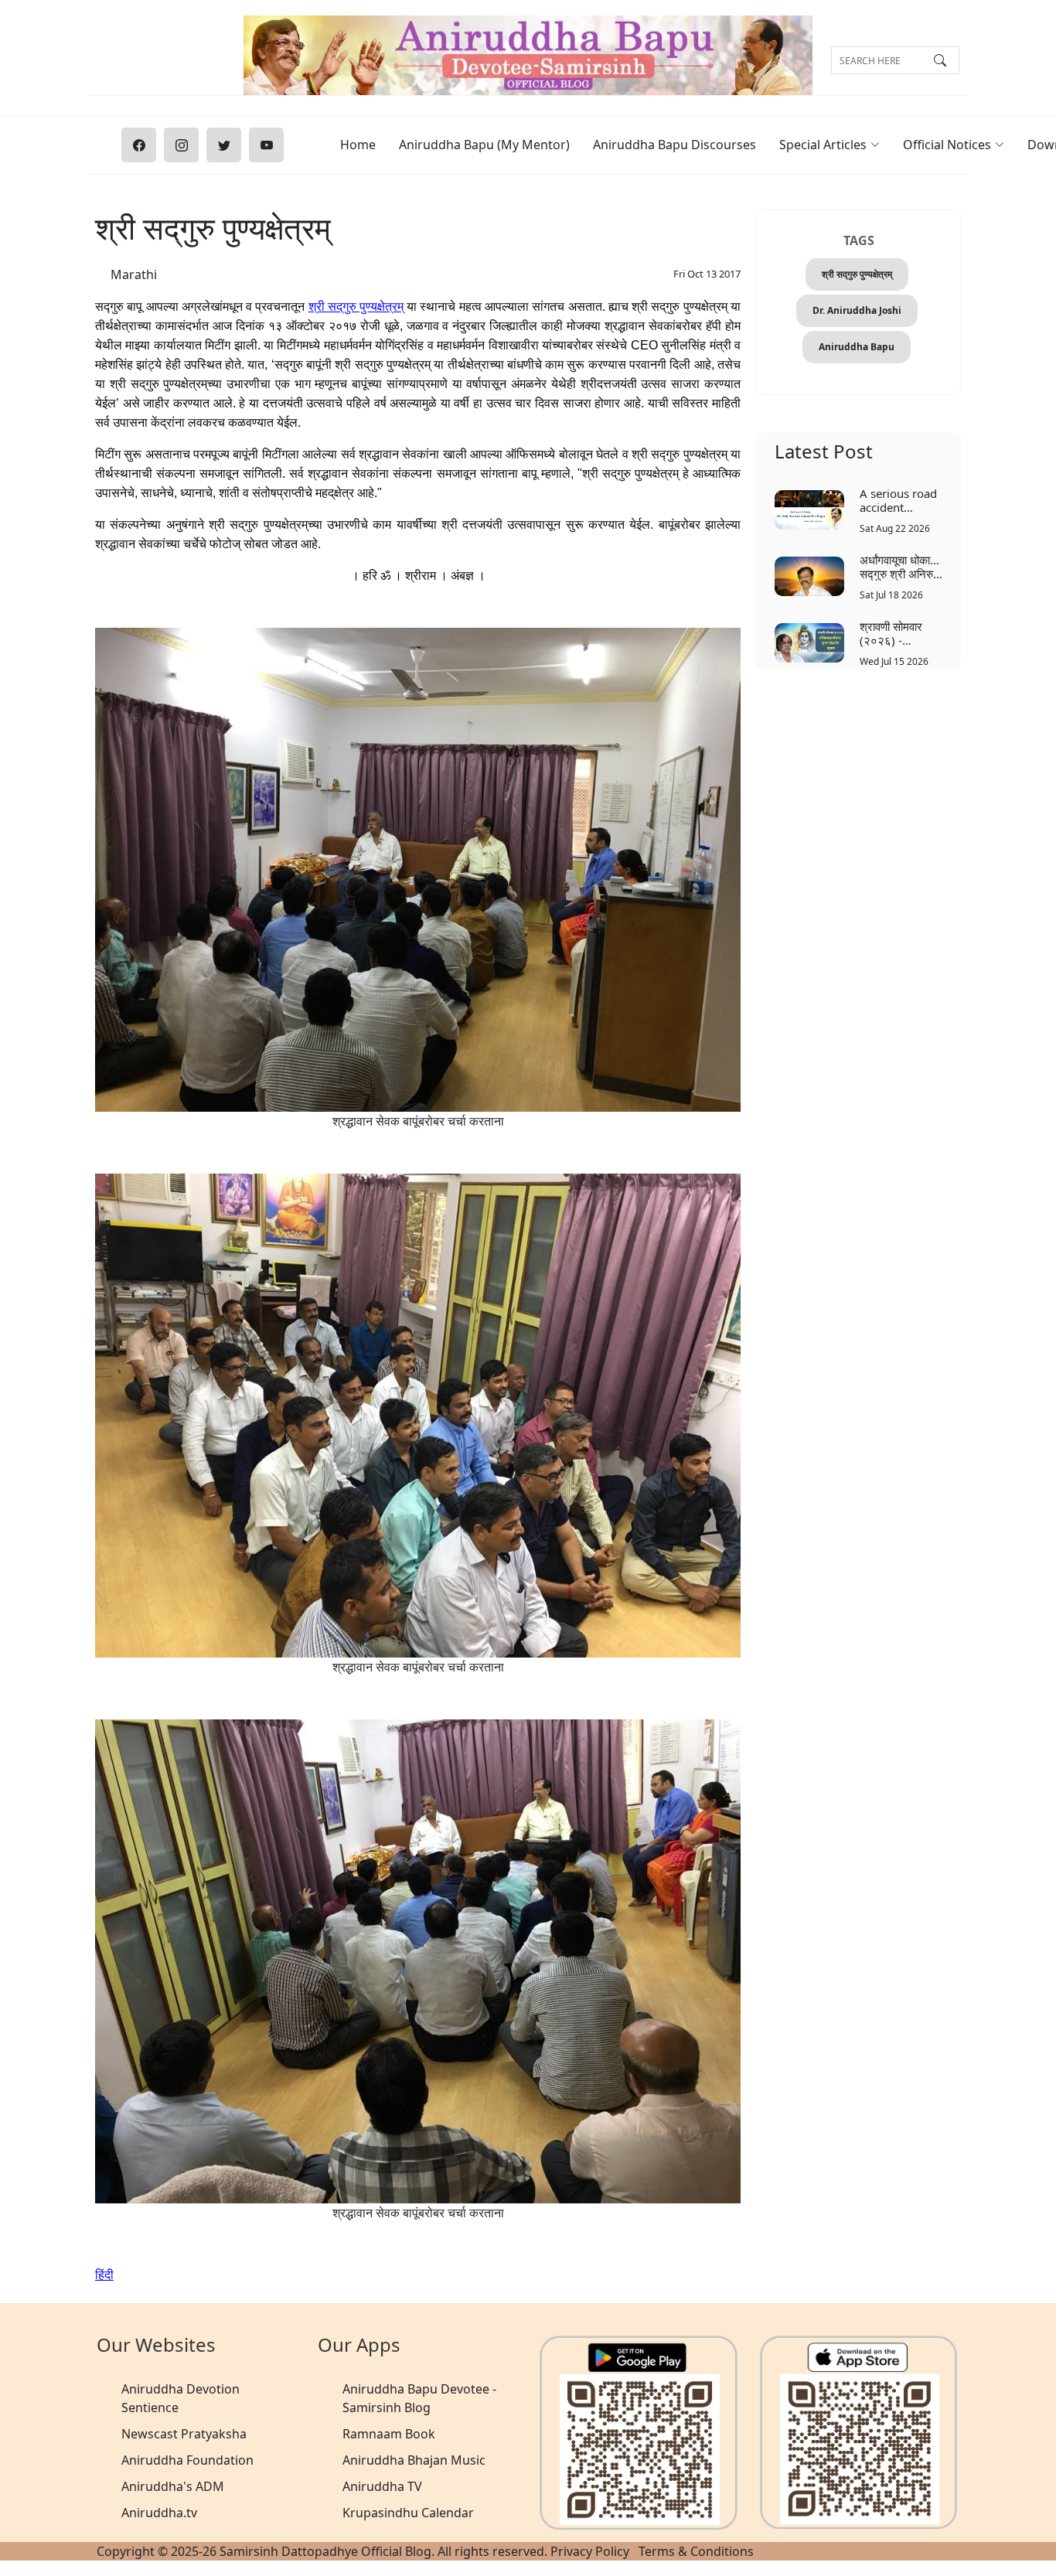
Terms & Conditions (696, 2551)
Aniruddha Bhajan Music (414, 2460)
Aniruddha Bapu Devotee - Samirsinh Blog (419, 2398)
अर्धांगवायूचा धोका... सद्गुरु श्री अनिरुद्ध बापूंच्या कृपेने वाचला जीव (900, 566)
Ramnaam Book (389, 2434)
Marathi (134, 274)
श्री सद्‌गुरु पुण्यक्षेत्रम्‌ (857, 274)
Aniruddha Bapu (857, 347)
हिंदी (104, 2274)
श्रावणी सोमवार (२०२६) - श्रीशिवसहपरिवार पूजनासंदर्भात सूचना (899, 633)
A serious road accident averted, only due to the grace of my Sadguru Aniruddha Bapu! (898, 500)
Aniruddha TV (382, 2486)
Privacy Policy (590, 2551)
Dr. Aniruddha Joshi (857, 310)
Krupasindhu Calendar (408, 2513)
